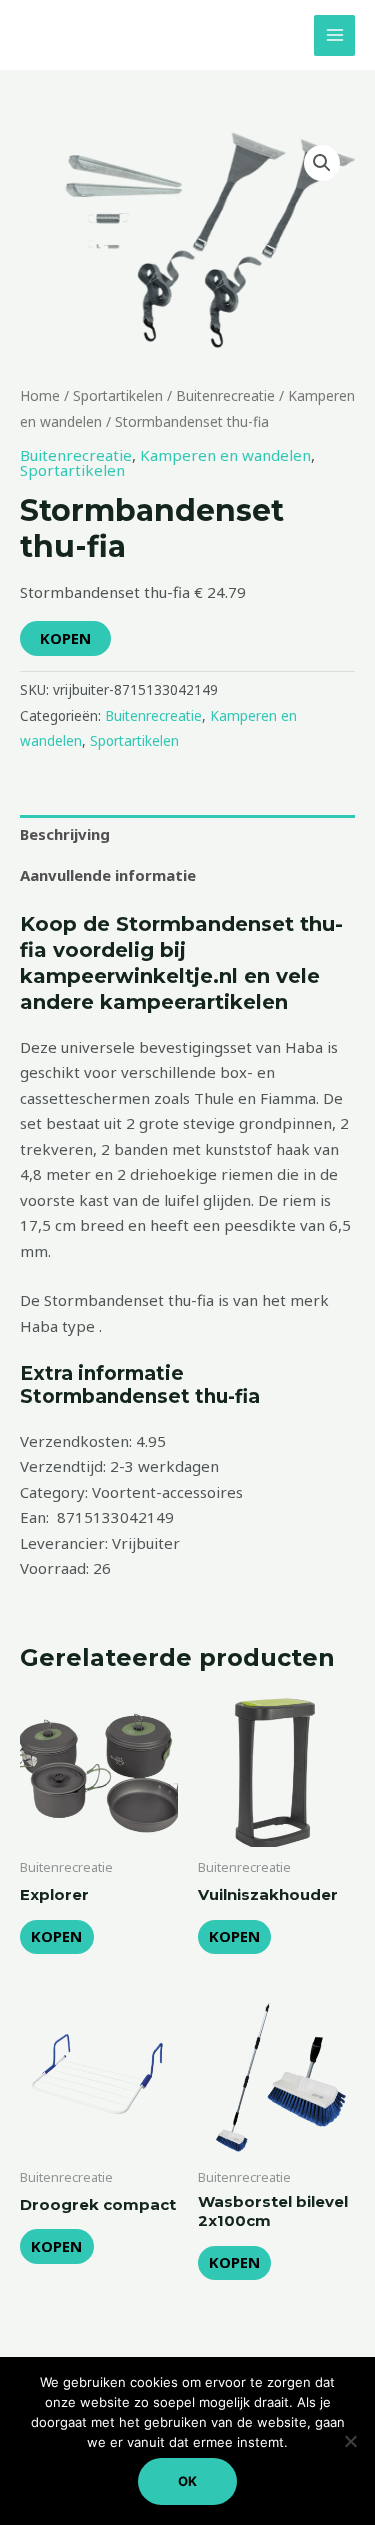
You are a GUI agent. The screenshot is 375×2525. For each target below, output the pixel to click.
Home (40, 395)
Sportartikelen (118, 395)
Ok (187, 2481)
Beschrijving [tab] (65, 834)
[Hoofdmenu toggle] (334, 35)
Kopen (65, 638)
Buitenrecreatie (225, 395)
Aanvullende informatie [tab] (108, 875)
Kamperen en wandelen (225, 455)
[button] (322, 163)
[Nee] (350, 2441)
